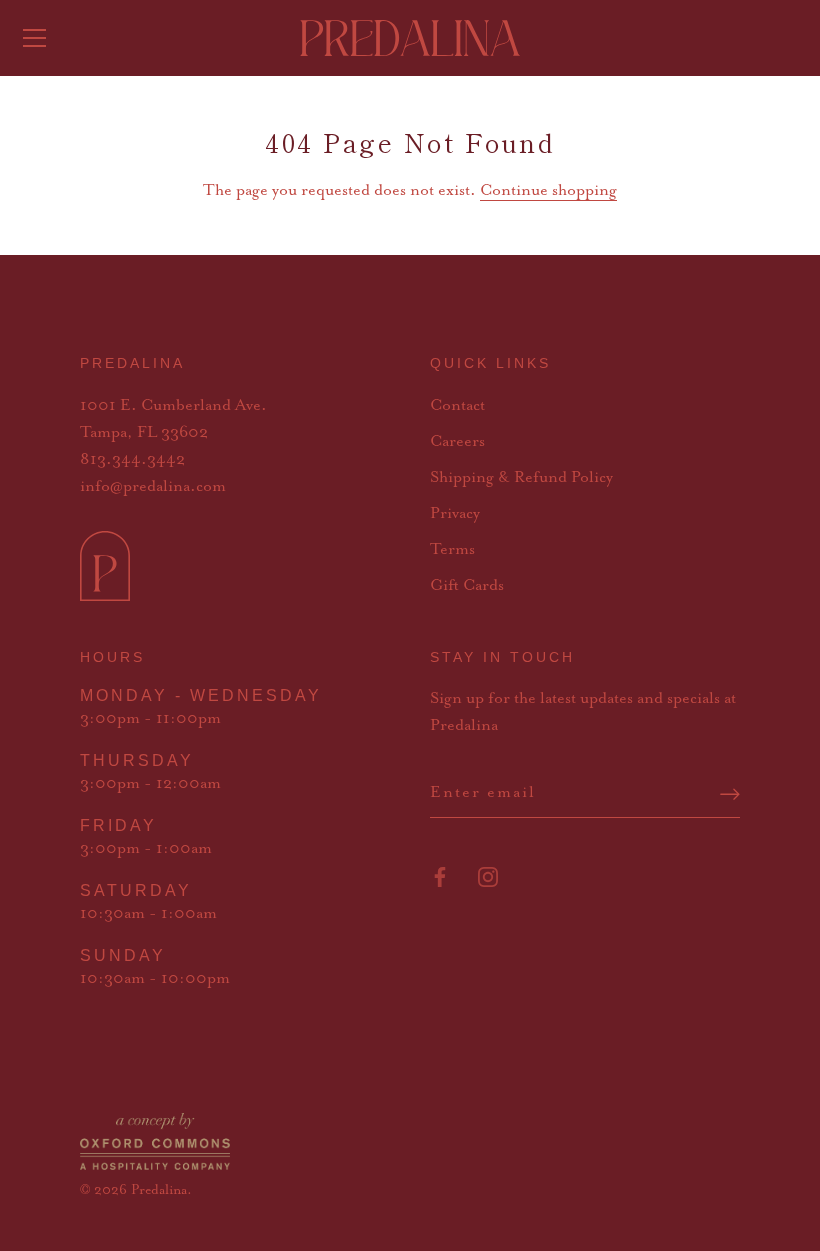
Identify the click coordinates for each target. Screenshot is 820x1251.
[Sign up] (730, 794)
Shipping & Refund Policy (521, 478)
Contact (457, 406)
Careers (457, 442)
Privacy (455, 514)
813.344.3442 (132, 460)
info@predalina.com (153, 487)
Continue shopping (548, 191)
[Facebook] (440, 876)
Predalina (159, 1190)
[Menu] (35, 38)
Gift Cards (467, 586)
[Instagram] (488, 876)
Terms (452, 550)
